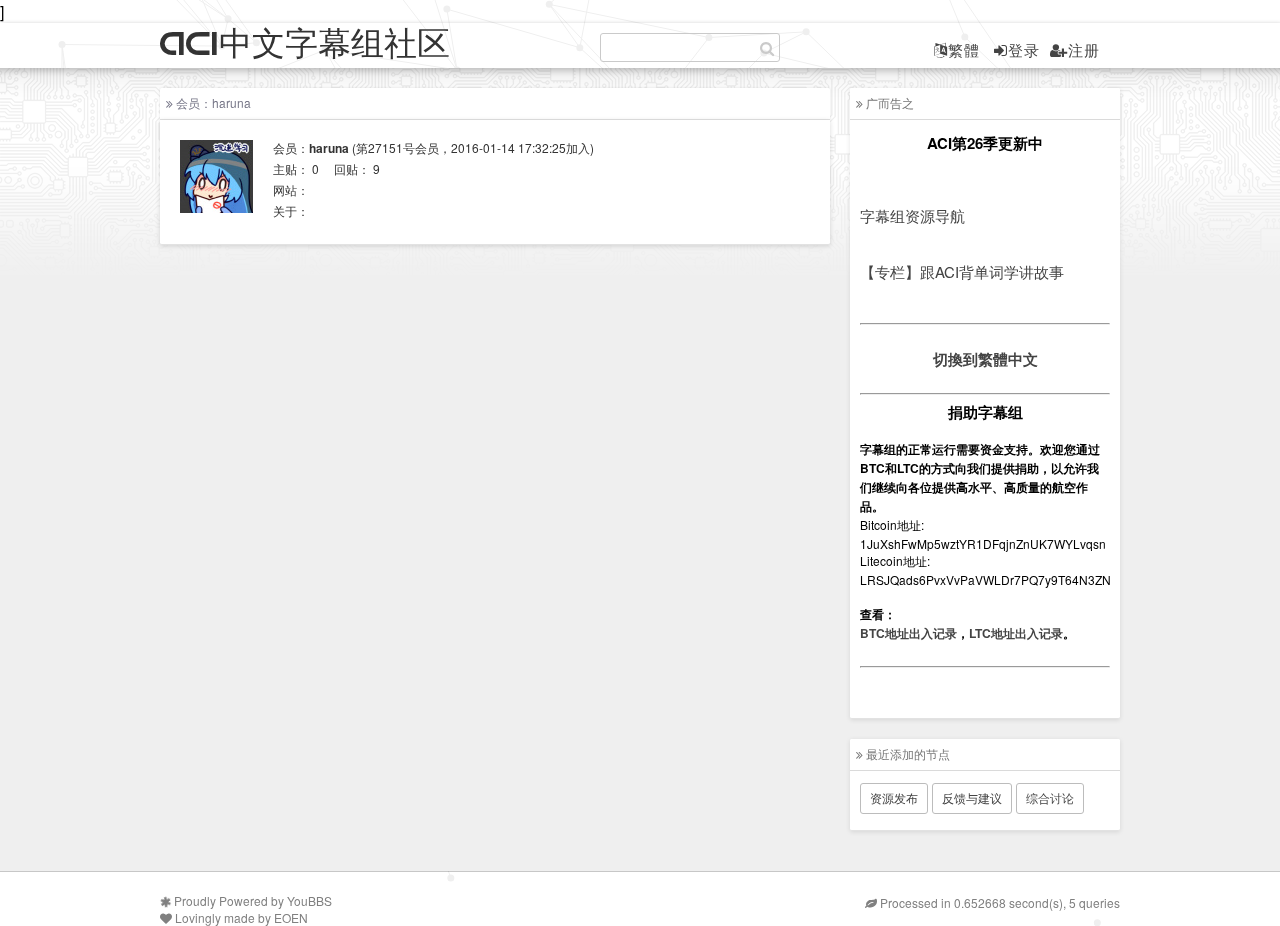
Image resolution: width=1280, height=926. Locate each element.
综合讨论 (1050, 797)
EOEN (291, 917)
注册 (1084, 49)
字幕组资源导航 (912, 215)
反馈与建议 (972, 797)
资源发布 (894, 797)
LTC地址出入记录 (1016, 633)
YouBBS (309, 900)
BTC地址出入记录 (908, 633)
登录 (1024, 49)
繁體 (964, 49)
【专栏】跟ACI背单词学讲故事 (962, 271)
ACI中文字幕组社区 (305, 44)
